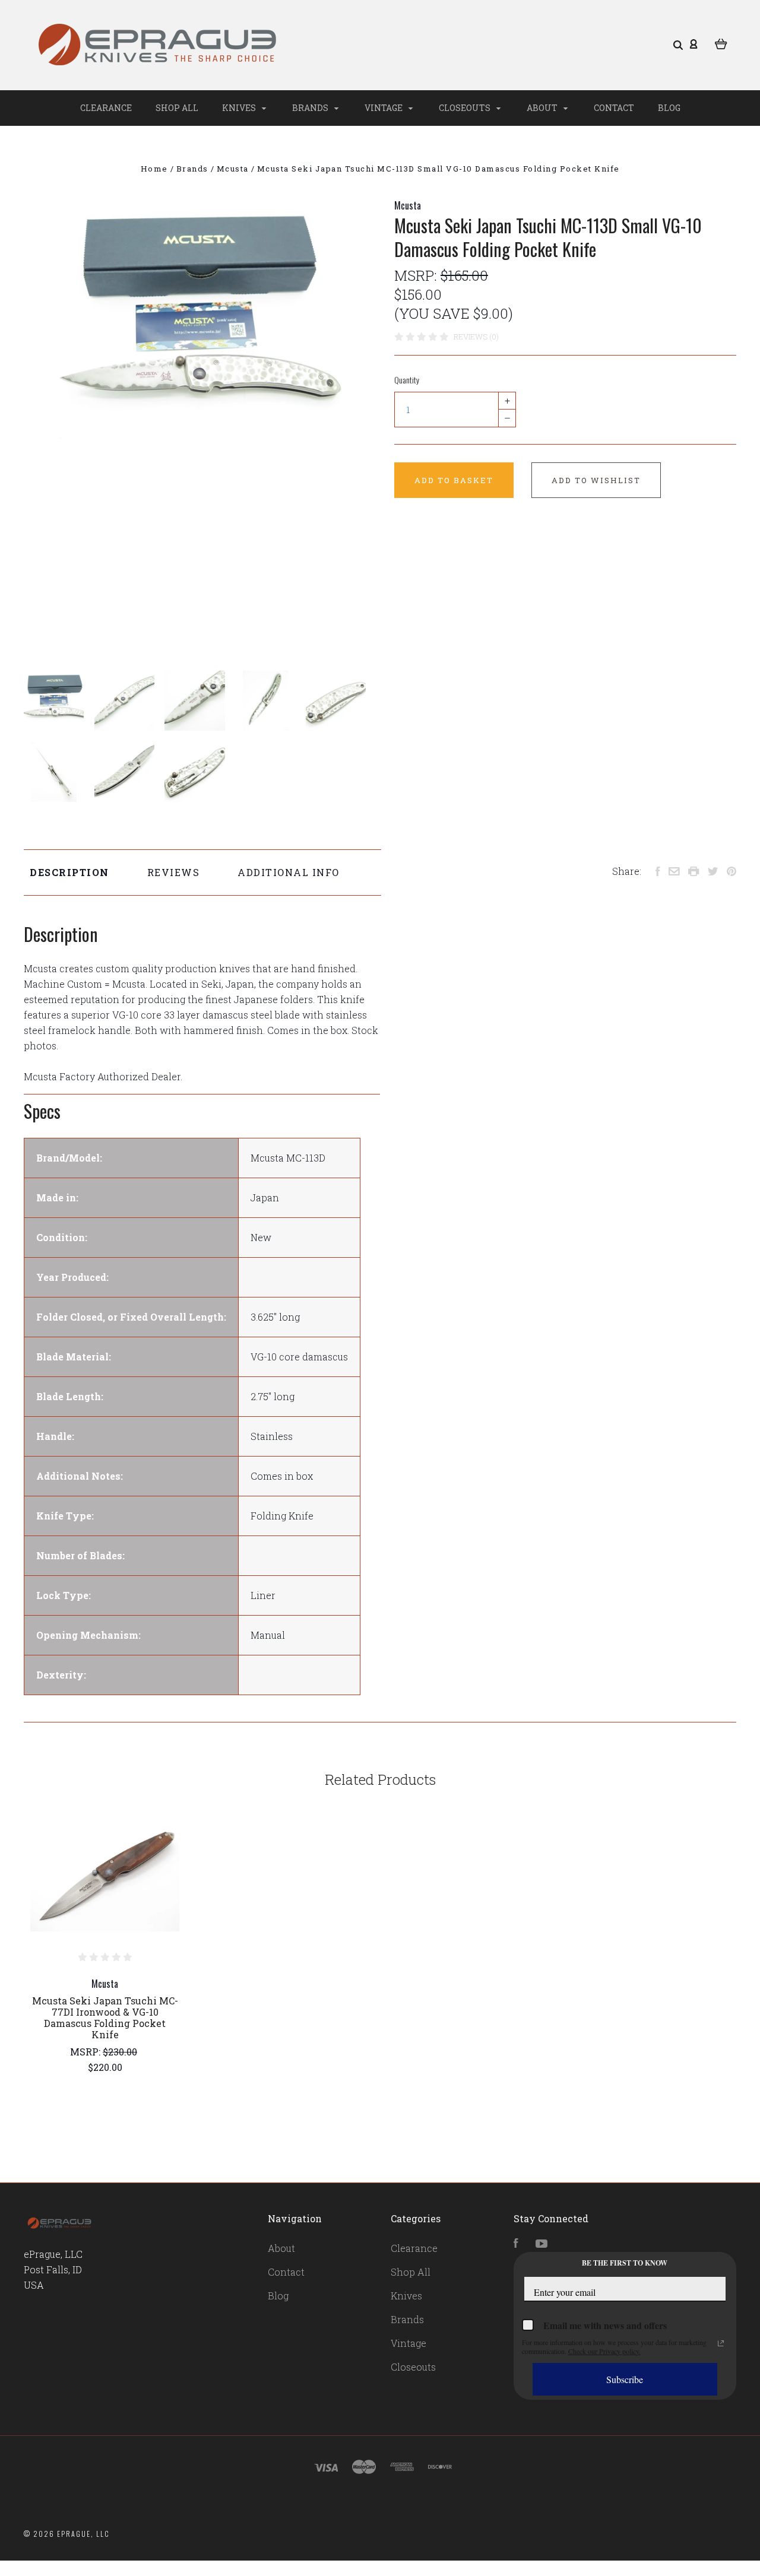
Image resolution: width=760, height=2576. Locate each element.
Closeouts (465, 108)
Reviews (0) (476, 337)
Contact (614, 108)
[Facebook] (516, 2244)
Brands (311, 108)
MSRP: (417, 275)
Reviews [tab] (174, 872)
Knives (240, 108)
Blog (669, 108)
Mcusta (408, 205)
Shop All (177, 108)
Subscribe (625, 2379)
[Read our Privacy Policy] (721, 2343)
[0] (721, 43)
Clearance (106, 108)
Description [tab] (69, 872)
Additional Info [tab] (289, 872)
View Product (105, 1876)
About (543, 108)
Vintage (384, 108)
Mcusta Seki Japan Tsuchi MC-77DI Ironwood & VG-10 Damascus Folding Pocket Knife (105, 2017)
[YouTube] (541, 2244)
